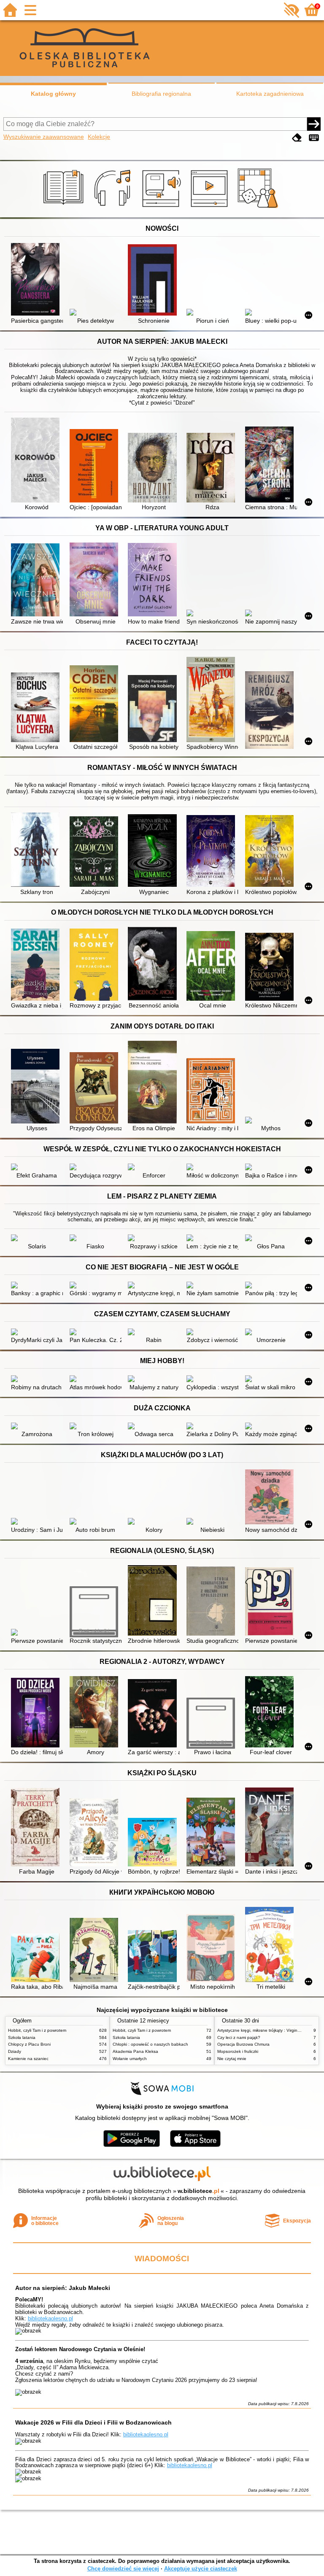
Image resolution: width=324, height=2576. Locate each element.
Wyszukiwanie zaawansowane (44, 137)
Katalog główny (53, 94)
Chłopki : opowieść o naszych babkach (150, 2044)
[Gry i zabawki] (259, 208)
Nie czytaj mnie (232, 2059)
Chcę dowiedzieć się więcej (123, 2569)
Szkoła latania (22, 2037)
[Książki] (65, 208)
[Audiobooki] (162, 208)
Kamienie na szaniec (28, 2059)
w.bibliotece (198, 2191)
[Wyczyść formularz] (297, 138)
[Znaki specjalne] (314, 138)
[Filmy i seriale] (211, 208)
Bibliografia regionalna (161, 94)
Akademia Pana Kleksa (135, 2051)
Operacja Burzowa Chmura (243, 2044)
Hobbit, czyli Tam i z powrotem (37, 2030)
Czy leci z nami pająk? (239, 2037)
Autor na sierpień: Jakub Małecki (63, 2288)
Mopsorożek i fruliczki (238, 2051)
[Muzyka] (114, 208)
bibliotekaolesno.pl (50, 2318)
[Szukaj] (314, 124)
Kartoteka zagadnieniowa (270, 94)
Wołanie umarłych (130, 2059)
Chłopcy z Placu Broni (29, 2044)
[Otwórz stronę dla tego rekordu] (37, 280)
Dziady (15, 2051)
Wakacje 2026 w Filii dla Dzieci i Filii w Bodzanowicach (93, 2422)
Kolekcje (99, 137)
